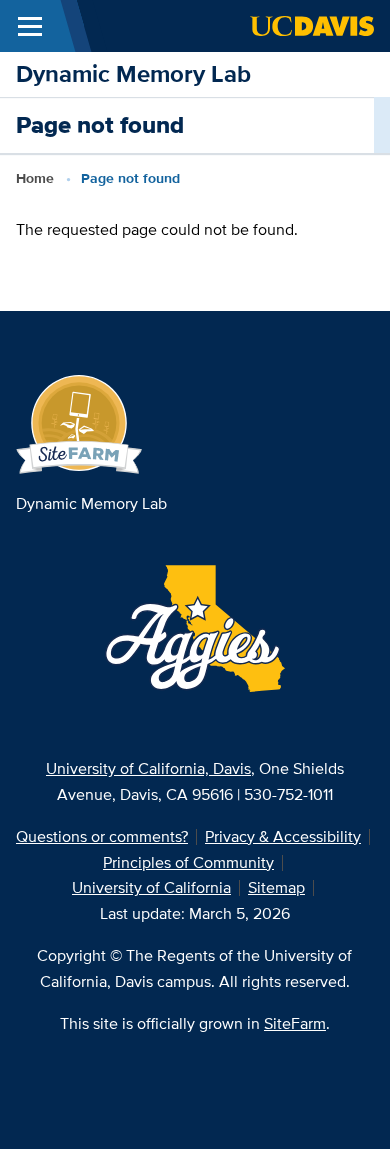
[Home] (79, 423)
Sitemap (276, 887)
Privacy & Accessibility (283, 836)
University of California (151, 887)
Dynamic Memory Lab (133, 73)
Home (35, 178)
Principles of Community (188, 862)
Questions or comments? (102, 836)
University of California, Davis (148, 768)
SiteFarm (295, 1023)
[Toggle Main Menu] (30, 26)
